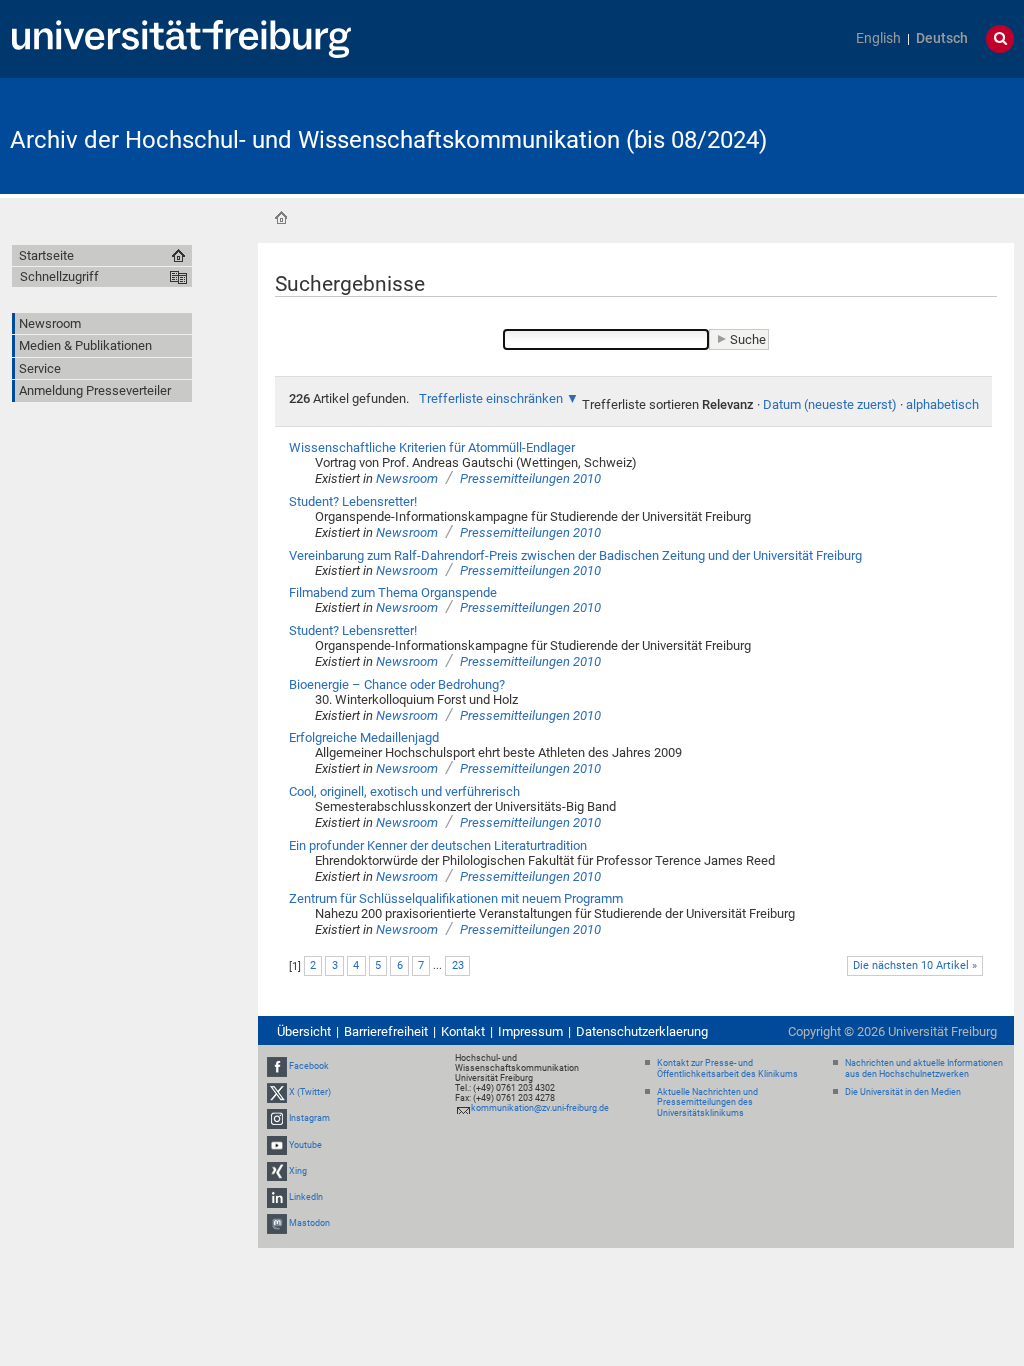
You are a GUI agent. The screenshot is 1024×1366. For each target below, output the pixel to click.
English (878, 38)
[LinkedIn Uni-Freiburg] (277, 1197)
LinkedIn (306, 1197)
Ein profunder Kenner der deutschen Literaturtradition (438, 845)
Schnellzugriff (59, 276)
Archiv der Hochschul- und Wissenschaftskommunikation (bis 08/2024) (388, 140)
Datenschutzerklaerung (642, 1031)
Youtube (305, 1145)
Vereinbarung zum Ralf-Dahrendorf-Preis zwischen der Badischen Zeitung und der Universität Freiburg (575, 555)
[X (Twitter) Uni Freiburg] (277, 1092)
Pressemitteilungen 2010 (530, 478)
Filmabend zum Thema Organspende (393, 592)
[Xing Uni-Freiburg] (277, 1171)
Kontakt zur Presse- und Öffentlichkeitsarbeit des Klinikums (727, 1068)
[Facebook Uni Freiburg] (277, 1066)
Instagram (309, 1119)
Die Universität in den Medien (903, 1092)
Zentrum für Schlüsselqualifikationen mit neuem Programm (456, 898)
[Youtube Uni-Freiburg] (277, 1145)
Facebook (309, 1066)
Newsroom (407, 478)
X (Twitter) (310, 1092)
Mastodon (309, 1223)
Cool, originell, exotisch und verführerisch (404, 791)
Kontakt (463, 1031)
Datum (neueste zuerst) (830, 404)
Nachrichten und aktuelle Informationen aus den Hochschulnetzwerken (924, 1068)
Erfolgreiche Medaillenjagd (364, 737)
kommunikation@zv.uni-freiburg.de (540, 1108)
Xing (298, 1171)
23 (458, 965)
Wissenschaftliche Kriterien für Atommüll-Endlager (432, 447)
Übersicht (304, 1031)
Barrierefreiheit (386, 1031)
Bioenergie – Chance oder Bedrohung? (397, 684)
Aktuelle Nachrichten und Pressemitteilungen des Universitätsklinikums (707, 1103)
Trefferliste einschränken (491, 398)
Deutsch (942, 38)
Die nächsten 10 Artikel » (915, 965)
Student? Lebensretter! (353, 501)
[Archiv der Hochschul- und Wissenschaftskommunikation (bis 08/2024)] (916, 134)
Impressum (530, 1031)
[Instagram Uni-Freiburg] (277, 1119)
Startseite (281, 218)
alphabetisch (942, 404)
